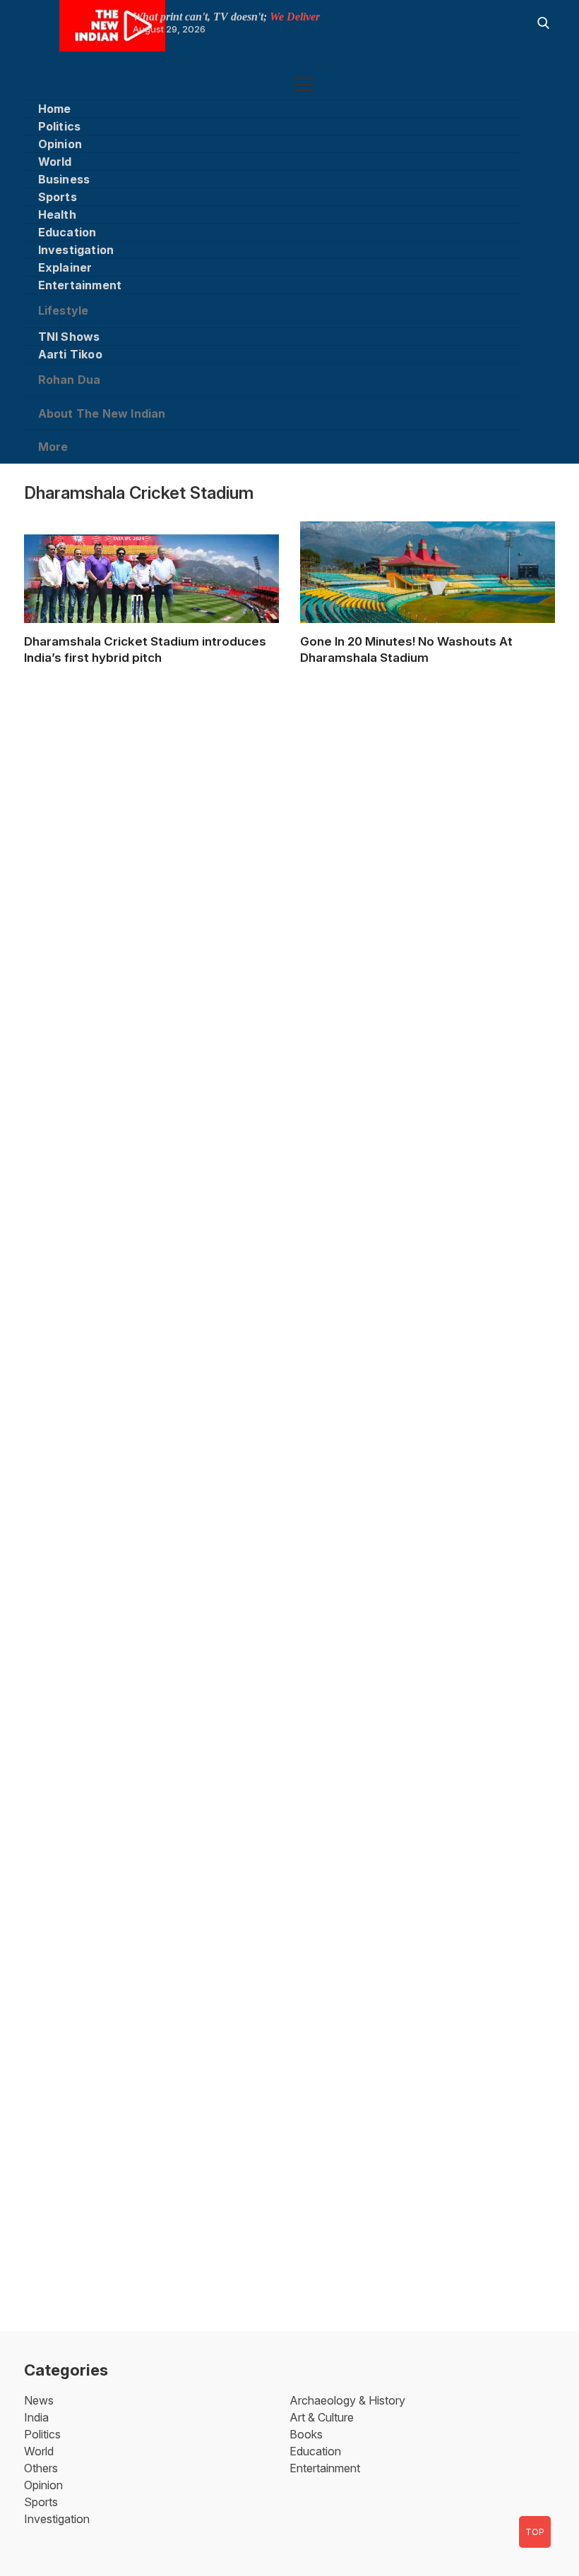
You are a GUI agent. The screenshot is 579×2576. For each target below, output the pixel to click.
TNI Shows (69, 337)
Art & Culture (322, 2417)
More (53, 447)
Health (57, 214)
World (55, 162)
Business (64, 179)
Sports (58, 197)
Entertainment (80, 285)
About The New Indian (102, 413)
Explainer (65, 267)
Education (67, 232)
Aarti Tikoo (70, 354)
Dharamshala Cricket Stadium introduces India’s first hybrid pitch (145, 649)
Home (55, 109)
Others (41, 2468)
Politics (60, 126)
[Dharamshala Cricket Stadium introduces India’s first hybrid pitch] (151, 606)
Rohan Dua (70, 380)
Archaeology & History (347, 2400)
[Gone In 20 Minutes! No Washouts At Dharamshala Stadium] (428, 594)
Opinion (60, 144)
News (39, 2400)
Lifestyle (64, 310)
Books (306, 2434)
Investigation (76, 250)
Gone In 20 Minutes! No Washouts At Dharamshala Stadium (406, 649)
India (36, 2417)
